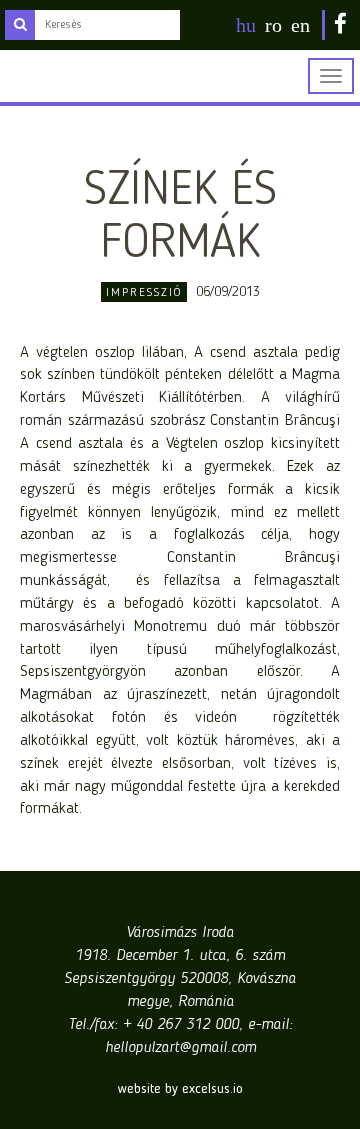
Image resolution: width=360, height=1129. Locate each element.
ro (273, 25)
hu (246, 25)
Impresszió (144, 293)
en (300, 25)
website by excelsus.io (180, 1089)
